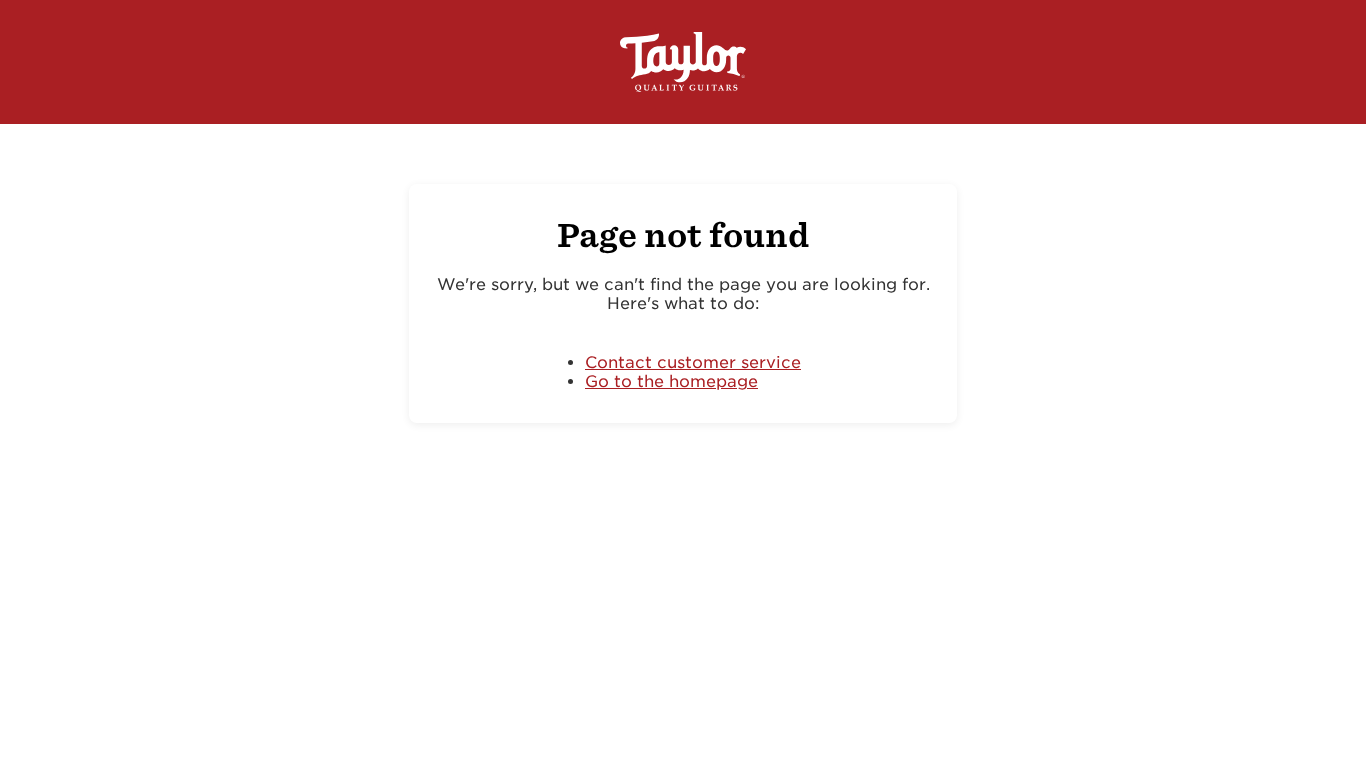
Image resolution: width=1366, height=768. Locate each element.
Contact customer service (693, 362)
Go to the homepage (671, 381)
